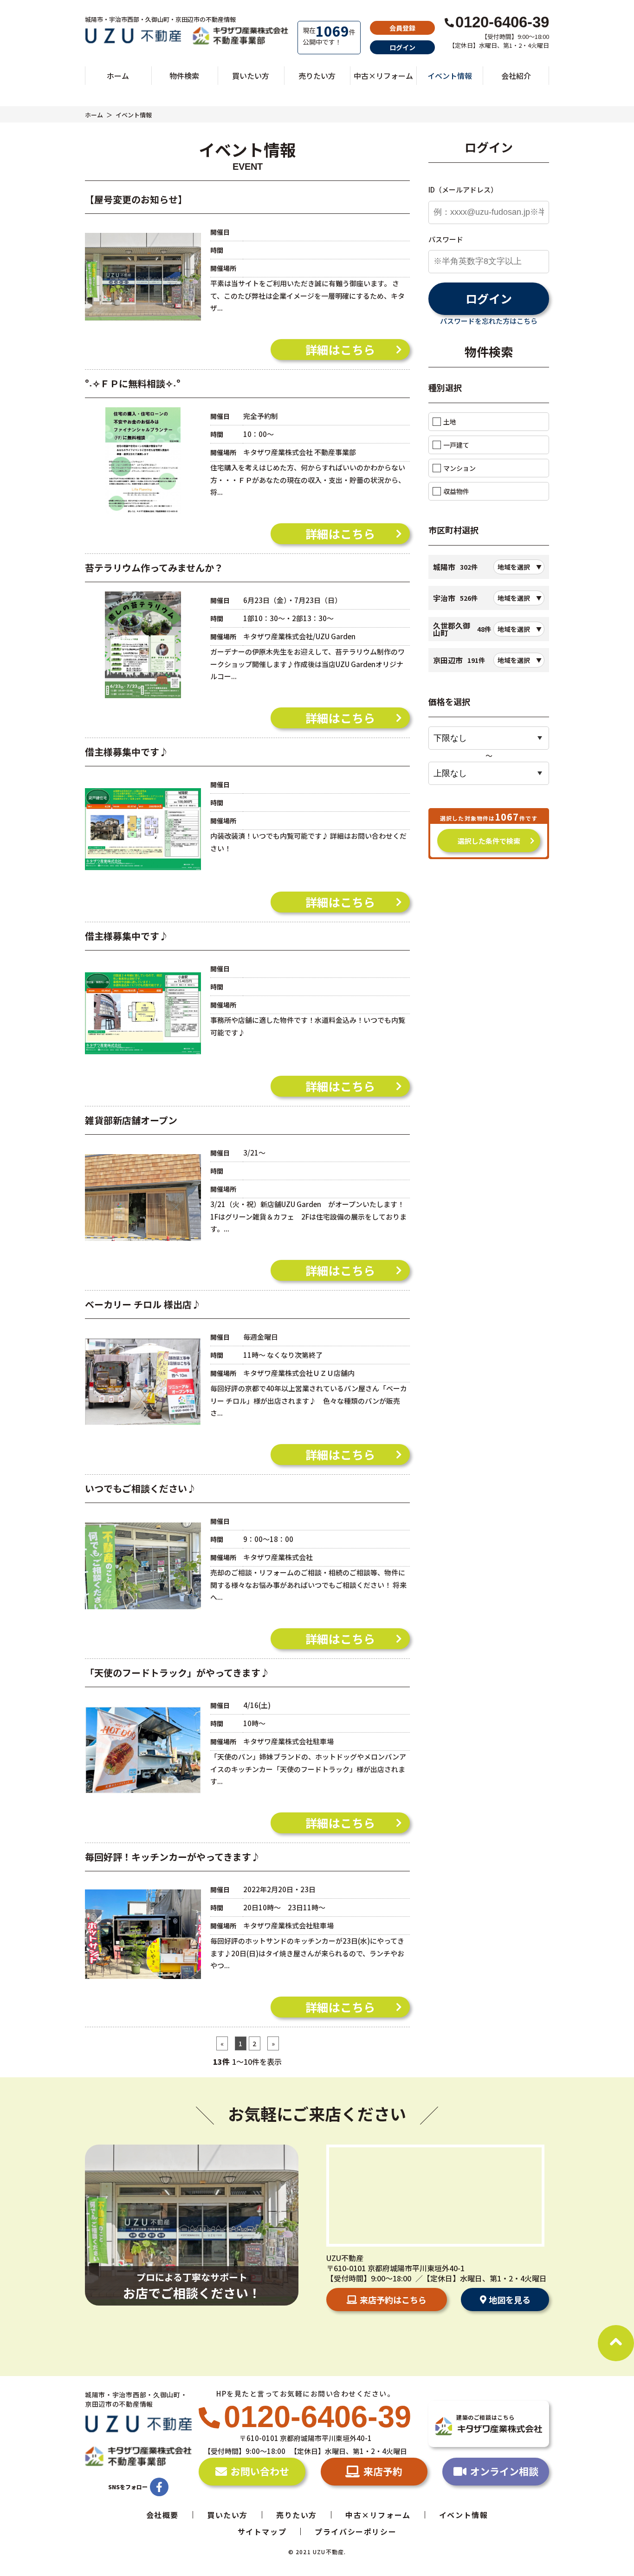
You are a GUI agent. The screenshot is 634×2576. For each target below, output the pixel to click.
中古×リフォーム (383, 76)
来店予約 (383, 2471)
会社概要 (162, 2515)
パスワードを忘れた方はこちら (489, 321)
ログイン (402, 47)
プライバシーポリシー (356, 2531)
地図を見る (510, 2300)
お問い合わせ (260, 2471)
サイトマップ (262, 2531)
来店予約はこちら (393, 2300)
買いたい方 (251, 76)
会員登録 (402, 28)
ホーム (118, 76)
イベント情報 (450, 76)
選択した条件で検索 (489, 841)
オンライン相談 (504, 2471)
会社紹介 (516, 76)
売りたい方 (317, 76)
